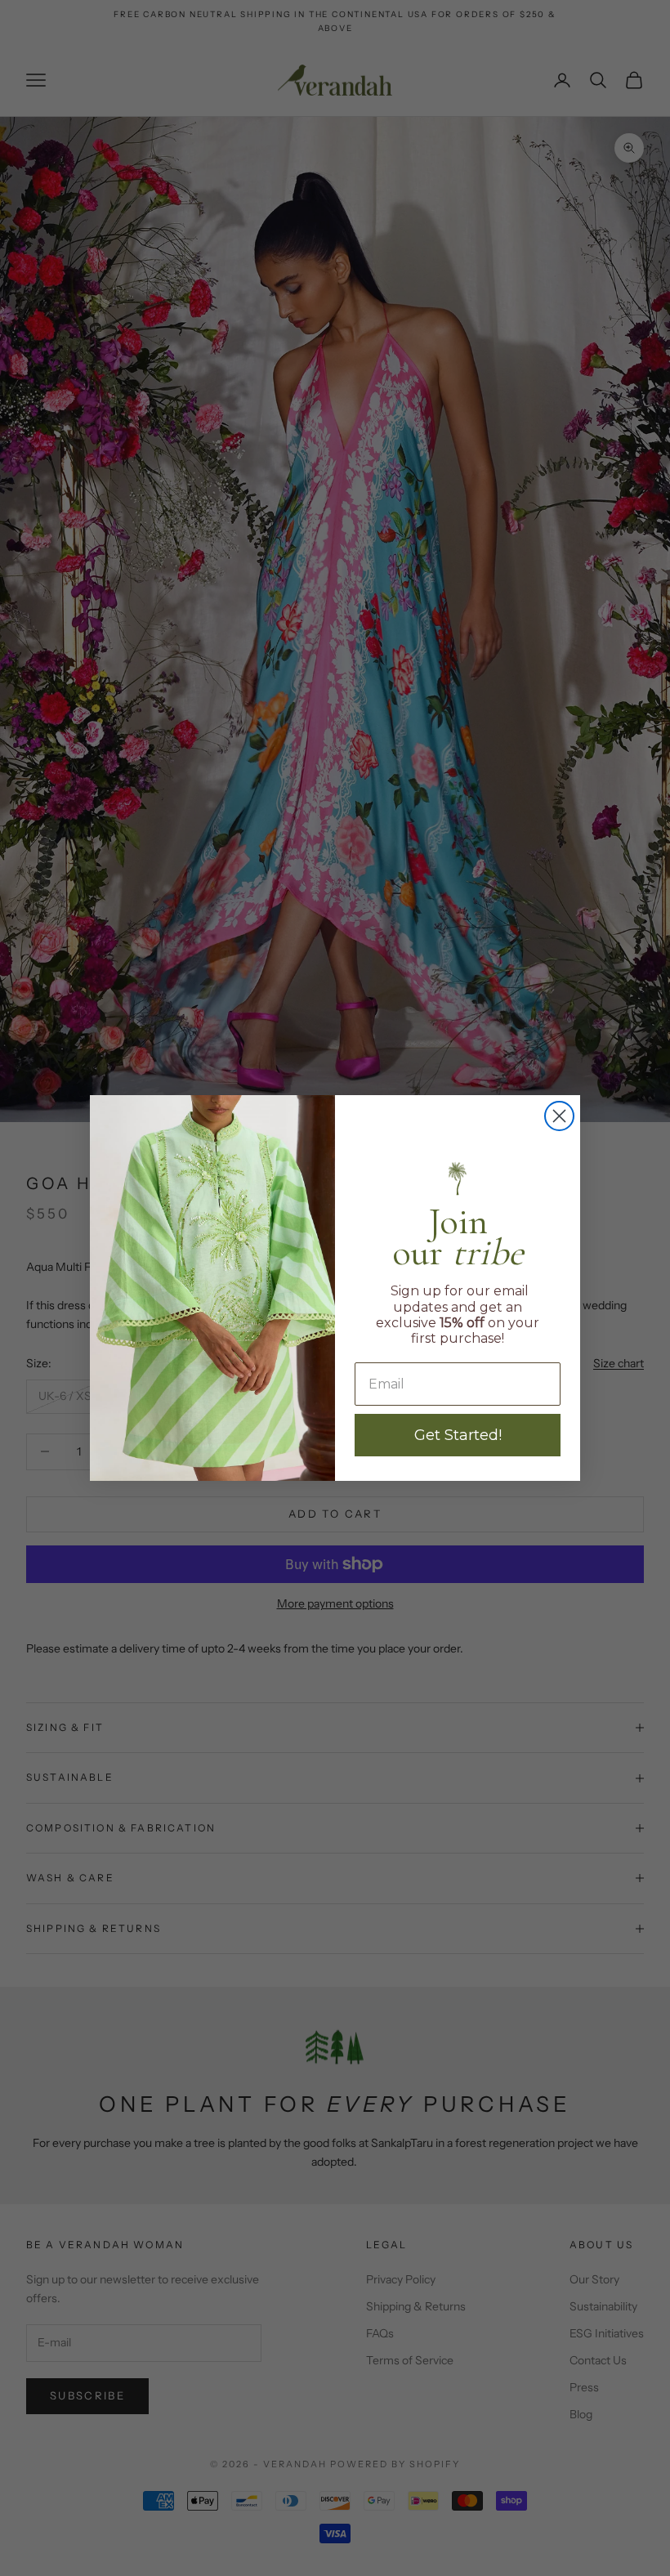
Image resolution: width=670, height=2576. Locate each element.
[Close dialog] (559, 1116)
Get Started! (458, 1435)
